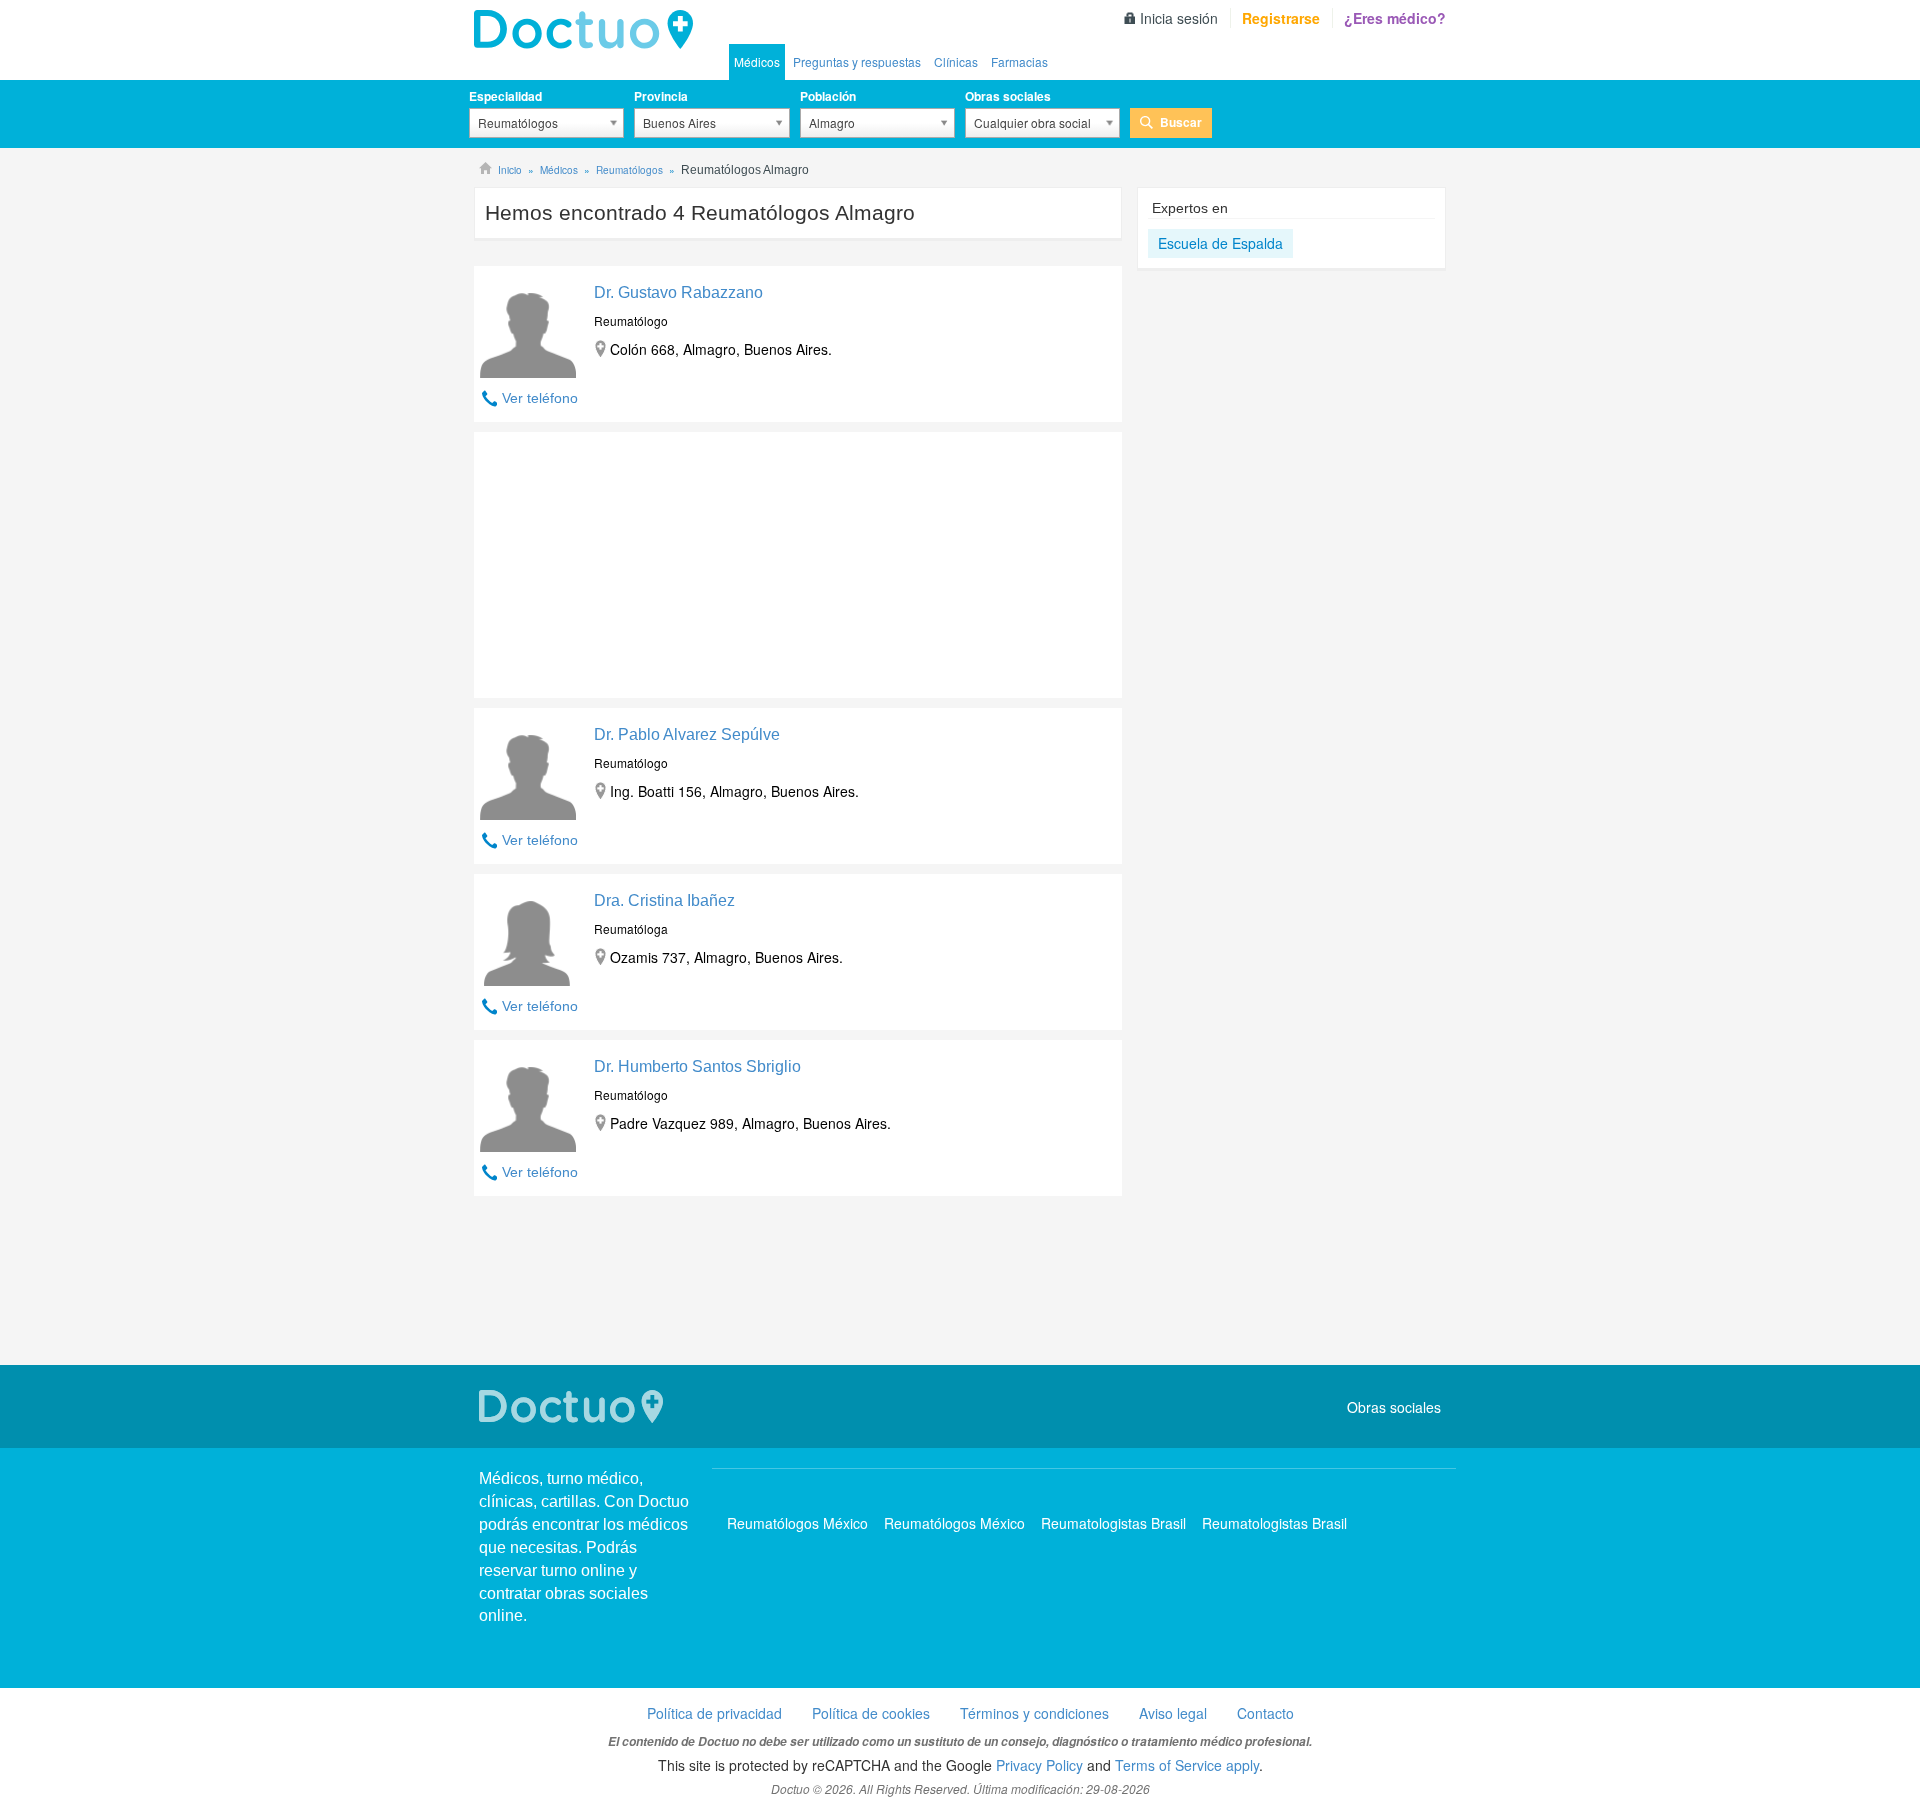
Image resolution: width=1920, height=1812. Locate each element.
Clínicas (956, 61)
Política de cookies (871, 1713)
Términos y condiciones (1034, 1713)
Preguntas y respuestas (857, 61)
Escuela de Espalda (1220, 243)
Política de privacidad (714, 1713)
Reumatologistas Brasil (1113, 1523)
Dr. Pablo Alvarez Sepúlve (687, 734)
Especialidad (505, 96)
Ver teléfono (540, 398)
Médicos (757, 61)
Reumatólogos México (797, 1523)
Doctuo (574, 1406)
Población (828, 96)
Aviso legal (1173, 1713)
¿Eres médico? (1395, 18)
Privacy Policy (1039, 1765)
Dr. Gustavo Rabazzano (678, 292)
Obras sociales (1008, 96)
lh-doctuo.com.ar (589, 30)
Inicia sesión (1179, 18)
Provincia (661, 96)
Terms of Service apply (1187, 1765)
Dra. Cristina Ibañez (664, 900)
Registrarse (1281, 18)
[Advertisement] (627, 560)
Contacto (1265, 1713)
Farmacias (1019, 61)
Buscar (1181, 122)
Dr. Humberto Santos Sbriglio (697, 1066)
